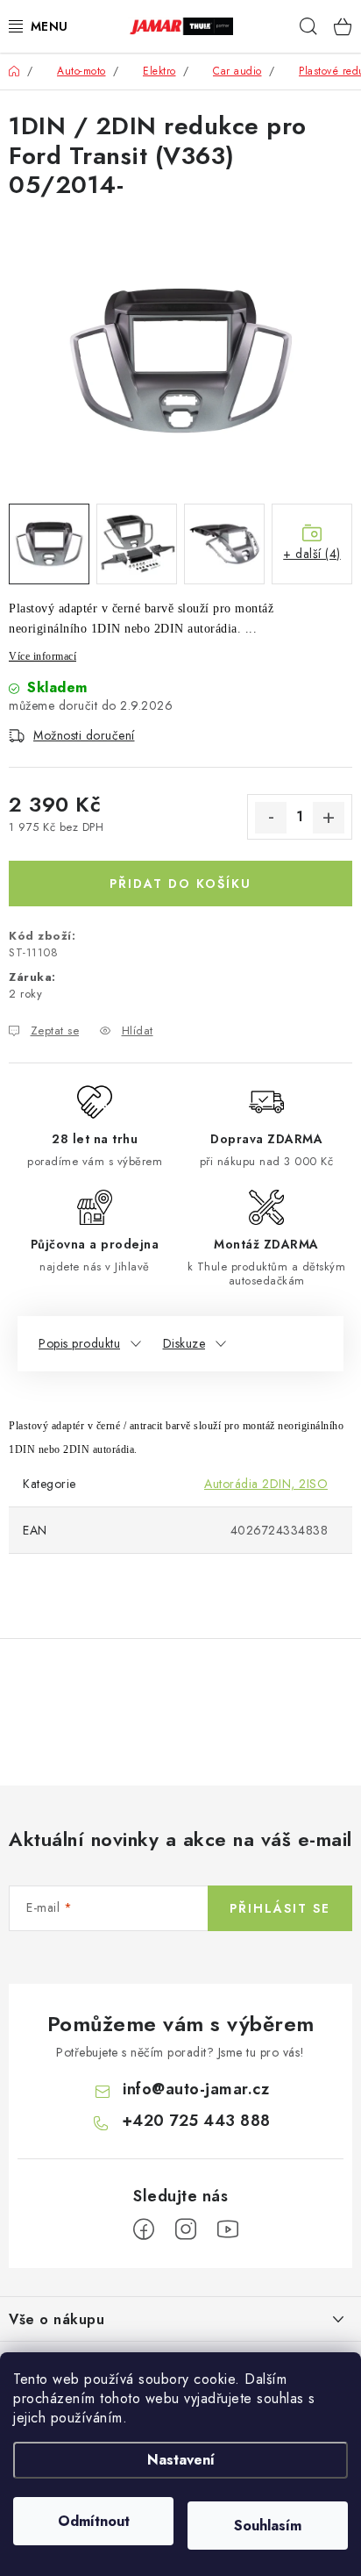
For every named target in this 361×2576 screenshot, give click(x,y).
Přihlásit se (280, 1908)
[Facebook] (144, 2229)
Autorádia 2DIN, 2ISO (266, 1484)
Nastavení (181, 2460)
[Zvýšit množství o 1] (329, 818)
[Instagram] (186, 2229)
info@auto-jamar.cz (196, 2089)
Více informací (42, 656)
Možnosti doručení (84, 735)
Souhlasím (268, 2526)
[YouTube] (228, 2229)
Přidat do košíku (180, 884)
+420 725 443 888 (196, 2121)
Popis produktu (79, 1343)
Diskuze (184, 1343)
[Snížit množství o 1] (271, 818)
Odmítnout (94, 2521)
